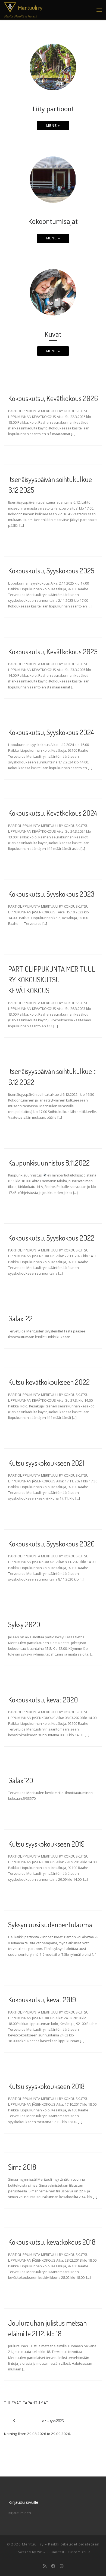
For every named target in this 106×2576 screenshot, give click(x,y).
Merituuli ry (33, 2544)
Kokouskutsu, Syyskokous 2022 (51, 1238)
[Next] (92, 2421)
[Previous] (14, 2421)
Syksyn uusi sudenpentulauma (50, 1925)
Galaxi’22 (20, 1318)
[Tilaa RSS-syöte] (45, 2566)
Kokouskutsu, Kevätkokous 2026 (53, 398)
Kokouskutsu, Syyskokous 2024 (51, 732)
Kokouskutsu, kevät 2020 (43, 1700)
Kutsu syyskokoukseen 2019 (46, 1844)
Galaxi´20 (21, 1780)
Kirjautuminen (20, 2513)
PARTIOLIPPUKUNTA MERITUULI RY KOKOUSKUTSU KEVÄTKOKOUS (52, 980)
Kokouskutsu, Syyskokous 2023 (51, 894)
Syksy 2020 (24, 1624)
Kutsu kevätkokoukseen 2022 (49, 1382)
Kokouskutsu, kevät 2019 (42, 1999)
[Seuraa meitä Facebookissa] (53, 2566)
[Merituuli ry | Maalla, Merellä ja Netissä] (10, 6)
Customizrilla (79, 2552)
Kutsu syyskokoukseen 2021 (46, 1463)
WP (40, 2552)
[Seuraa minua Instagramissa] (62, 2566)
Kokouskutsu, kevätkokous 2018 (52, 2242)
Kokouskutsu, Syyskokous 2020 (52, 1544)
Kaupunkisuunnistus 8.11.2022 (49, 1163)
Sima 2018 (22, 2167)
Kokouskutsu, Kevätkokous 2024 (53, 813)
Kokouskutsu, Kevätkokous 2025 (53, 651)
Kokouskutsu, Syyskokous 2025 (51, 571)
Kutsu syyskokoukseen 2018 (46, 2086)
